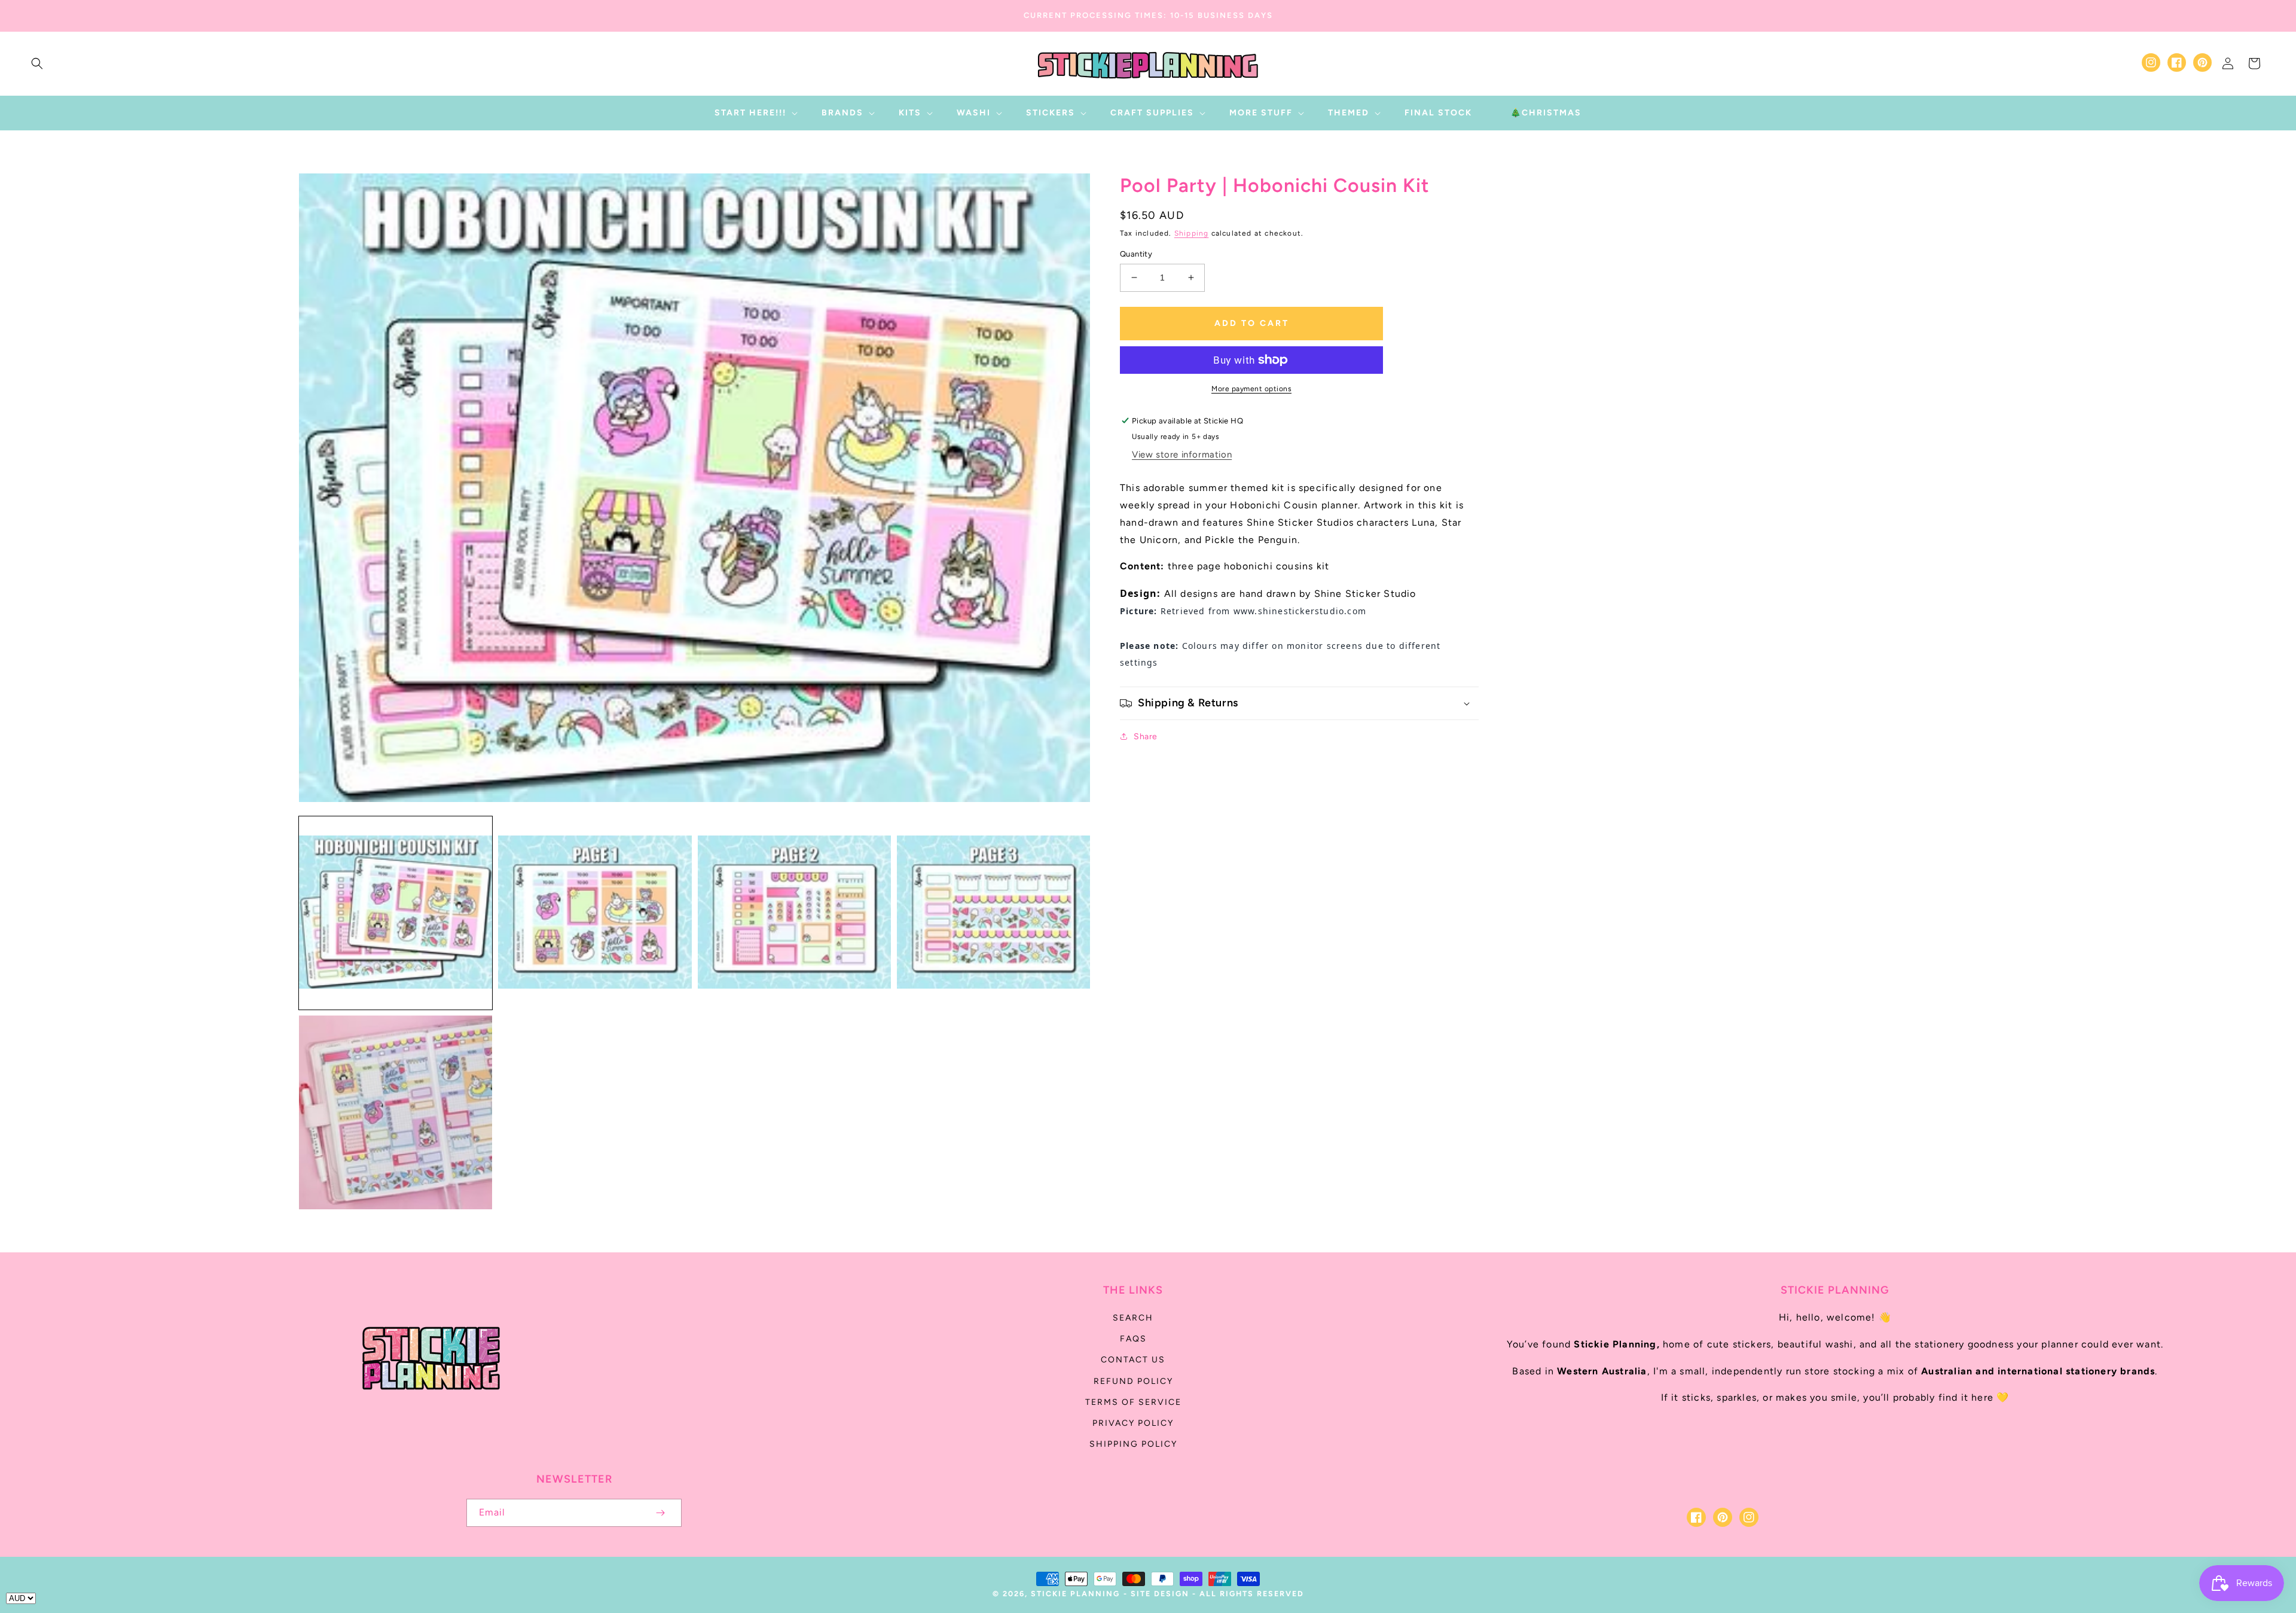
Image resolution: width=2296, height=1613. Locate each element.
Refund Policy (1133, 1381)
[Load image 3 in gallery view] (794, 913)
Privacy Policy (1133, 1423)
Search (1133, 1318)
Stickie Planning (1075, 1594)
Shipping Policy (1133, 1444)
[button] (37, 63)
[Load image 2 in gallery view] (595, 913)
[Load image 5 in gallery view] (396, 1112)
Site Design (1160, 1594)
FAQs (1133, 1339)
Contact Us (1133, 1360)
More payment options (1251, 389)
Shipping (1192, 233)
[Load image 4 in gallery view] (993, 913)
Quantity (1136, 254)
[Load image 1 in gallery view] (396, 913)
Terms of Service (1133, 1402)
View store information (1182, 455)
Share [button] (1146, 737)
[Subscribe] (660, 1513)
